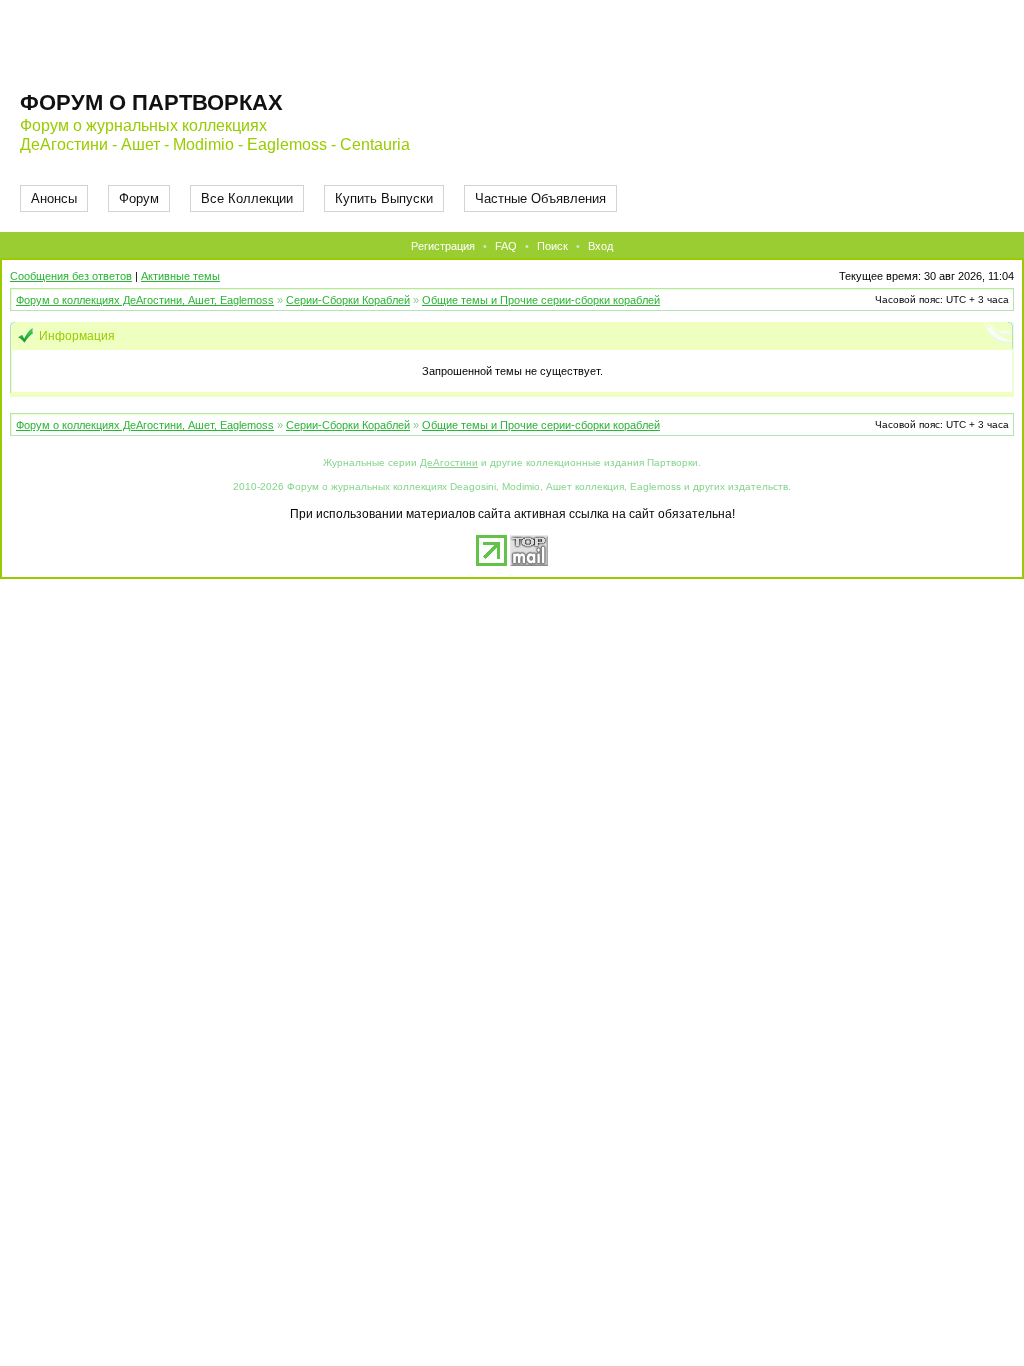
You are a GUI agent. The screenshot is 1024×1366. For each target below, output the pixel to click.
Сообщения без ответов (71, 276)
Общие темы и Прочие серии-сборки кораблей (541, 300)
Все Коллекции (247, 198)
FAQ (506, 246)
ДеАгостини (449, 462)
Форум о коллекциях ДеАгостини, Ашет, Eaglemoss (145, 300)
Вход (600, 246)
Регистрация (443, 246)
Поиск (552, 246)
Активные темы (180, 276)
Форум (139, 198)
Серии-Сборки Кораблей (348, 300)
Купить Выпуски (384, 198)
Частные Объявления (540, 198)
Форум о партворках (151, 102)
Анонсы (54, 198)
